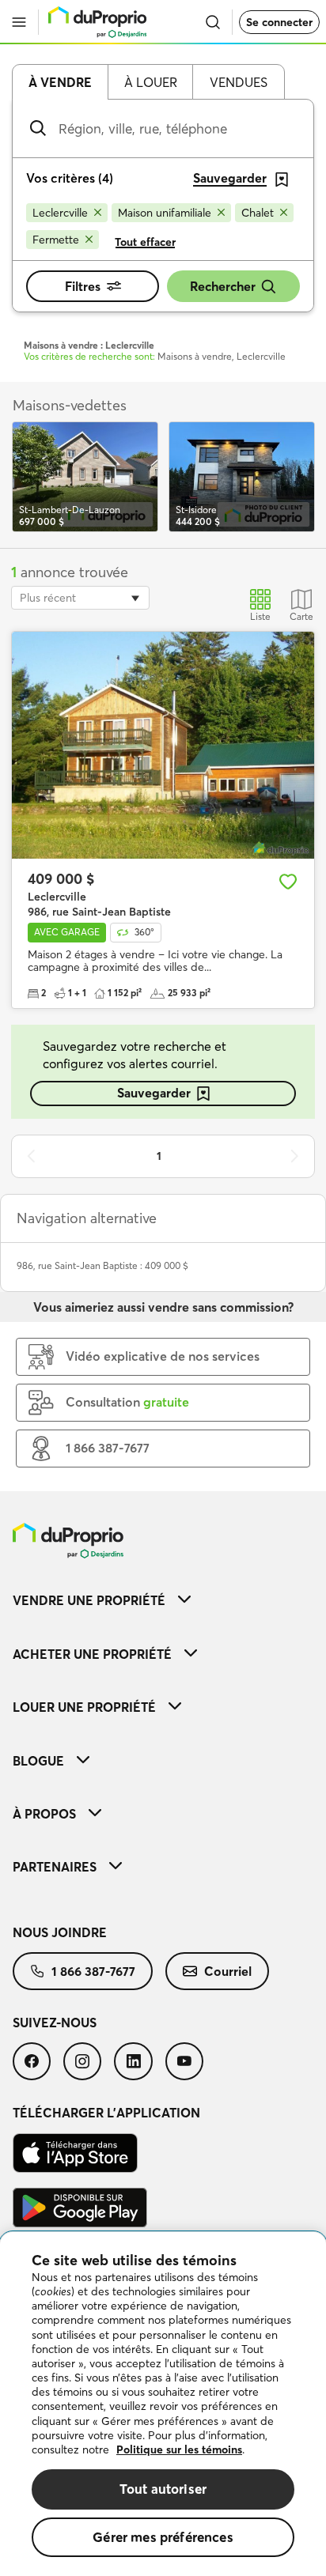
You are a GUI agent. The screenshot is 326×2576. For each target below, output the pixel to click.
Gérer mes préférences (163, 2537)
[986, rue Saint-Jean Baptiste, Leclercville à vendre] (163, 745)
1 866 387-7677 (93, 1971)
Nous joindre (60, 1932)
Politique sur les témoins (179, 2449)
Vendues (239, 82)
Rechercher (223, 286)
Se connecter (279, 22)
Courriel (228, 1971)
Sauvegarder (154, 1093)
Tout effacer (145, 242)
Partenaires (55, 1867)
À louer (151, 82)
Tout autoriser (163, 2489)
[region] (163, 2404)
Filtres (83, 286)
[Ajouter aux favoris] (288, 882)
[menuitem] (163, 1600)
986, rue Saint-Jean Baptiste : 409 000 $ (102, 1265)
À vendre (60, 82)
